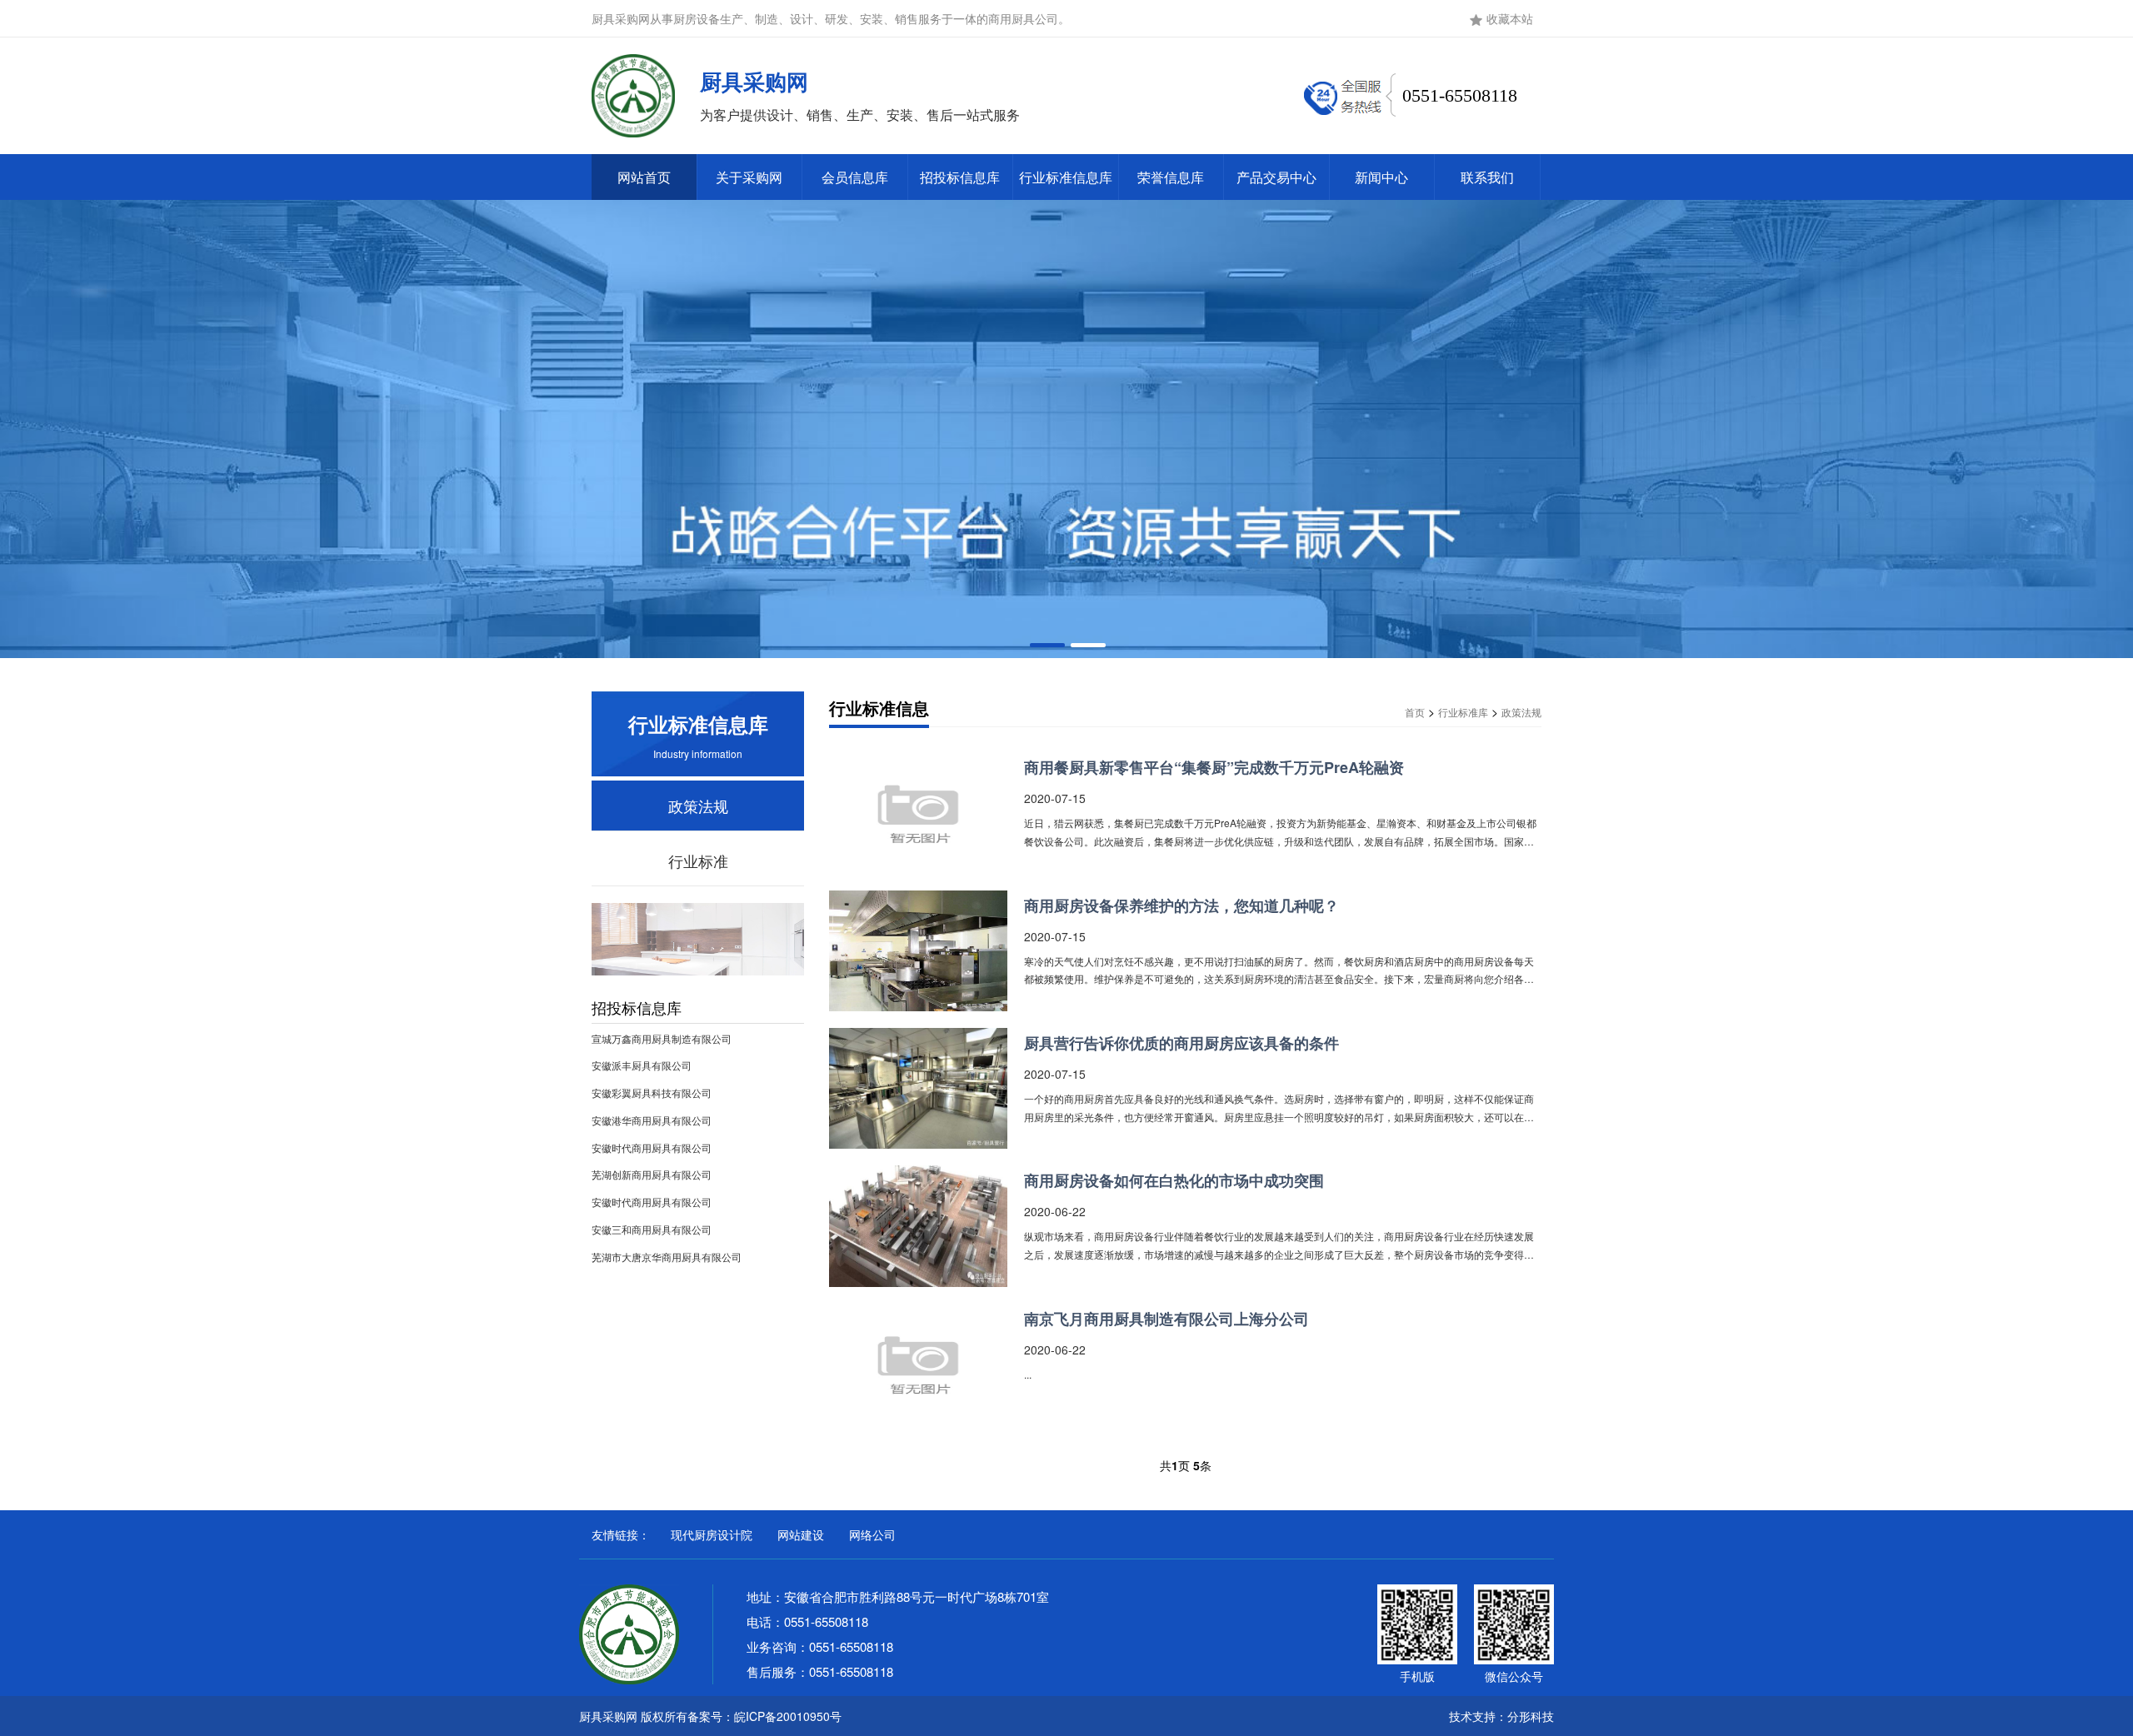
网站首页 (644, 177)
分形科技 (1531, 1716)
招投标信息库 (960, 177)
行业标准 (698, 861)
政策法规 (698, 806)
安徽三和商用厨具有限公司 (652, 1229)
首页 (1415, 712)
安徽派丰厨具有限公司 (642, 1065)
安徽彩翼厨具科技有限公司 (652, 1092)
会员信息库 (855, 177)
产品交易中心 (1276, 177)
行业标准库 (1463, 712)
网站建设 (801, 1534)
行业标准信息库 (1066, 177)
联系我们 (1487, 177)
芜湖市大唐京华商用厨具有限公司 (667, 1257)
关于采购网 (749, 177)
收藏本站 (1510, 18)
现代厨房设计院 (712, 1534)
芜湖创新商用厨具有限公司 (652, 1174)
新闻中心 (1381, 177)
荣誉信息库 (1171, 177)
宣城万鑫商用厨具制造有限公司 (662, 1038)
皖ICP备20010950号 (788, 1716)
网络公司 (872, 1534)
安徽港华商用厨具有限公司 (652, 1120)
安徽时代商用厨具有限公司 (652, 1147)
